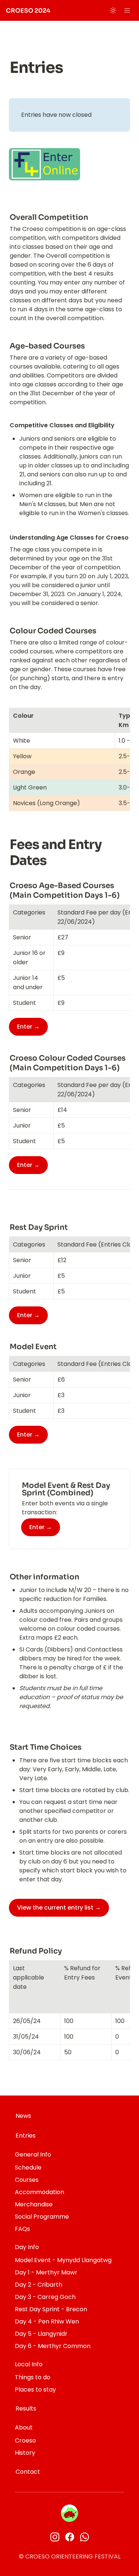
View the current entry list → (59, 1908)
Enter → (41, 1527)
